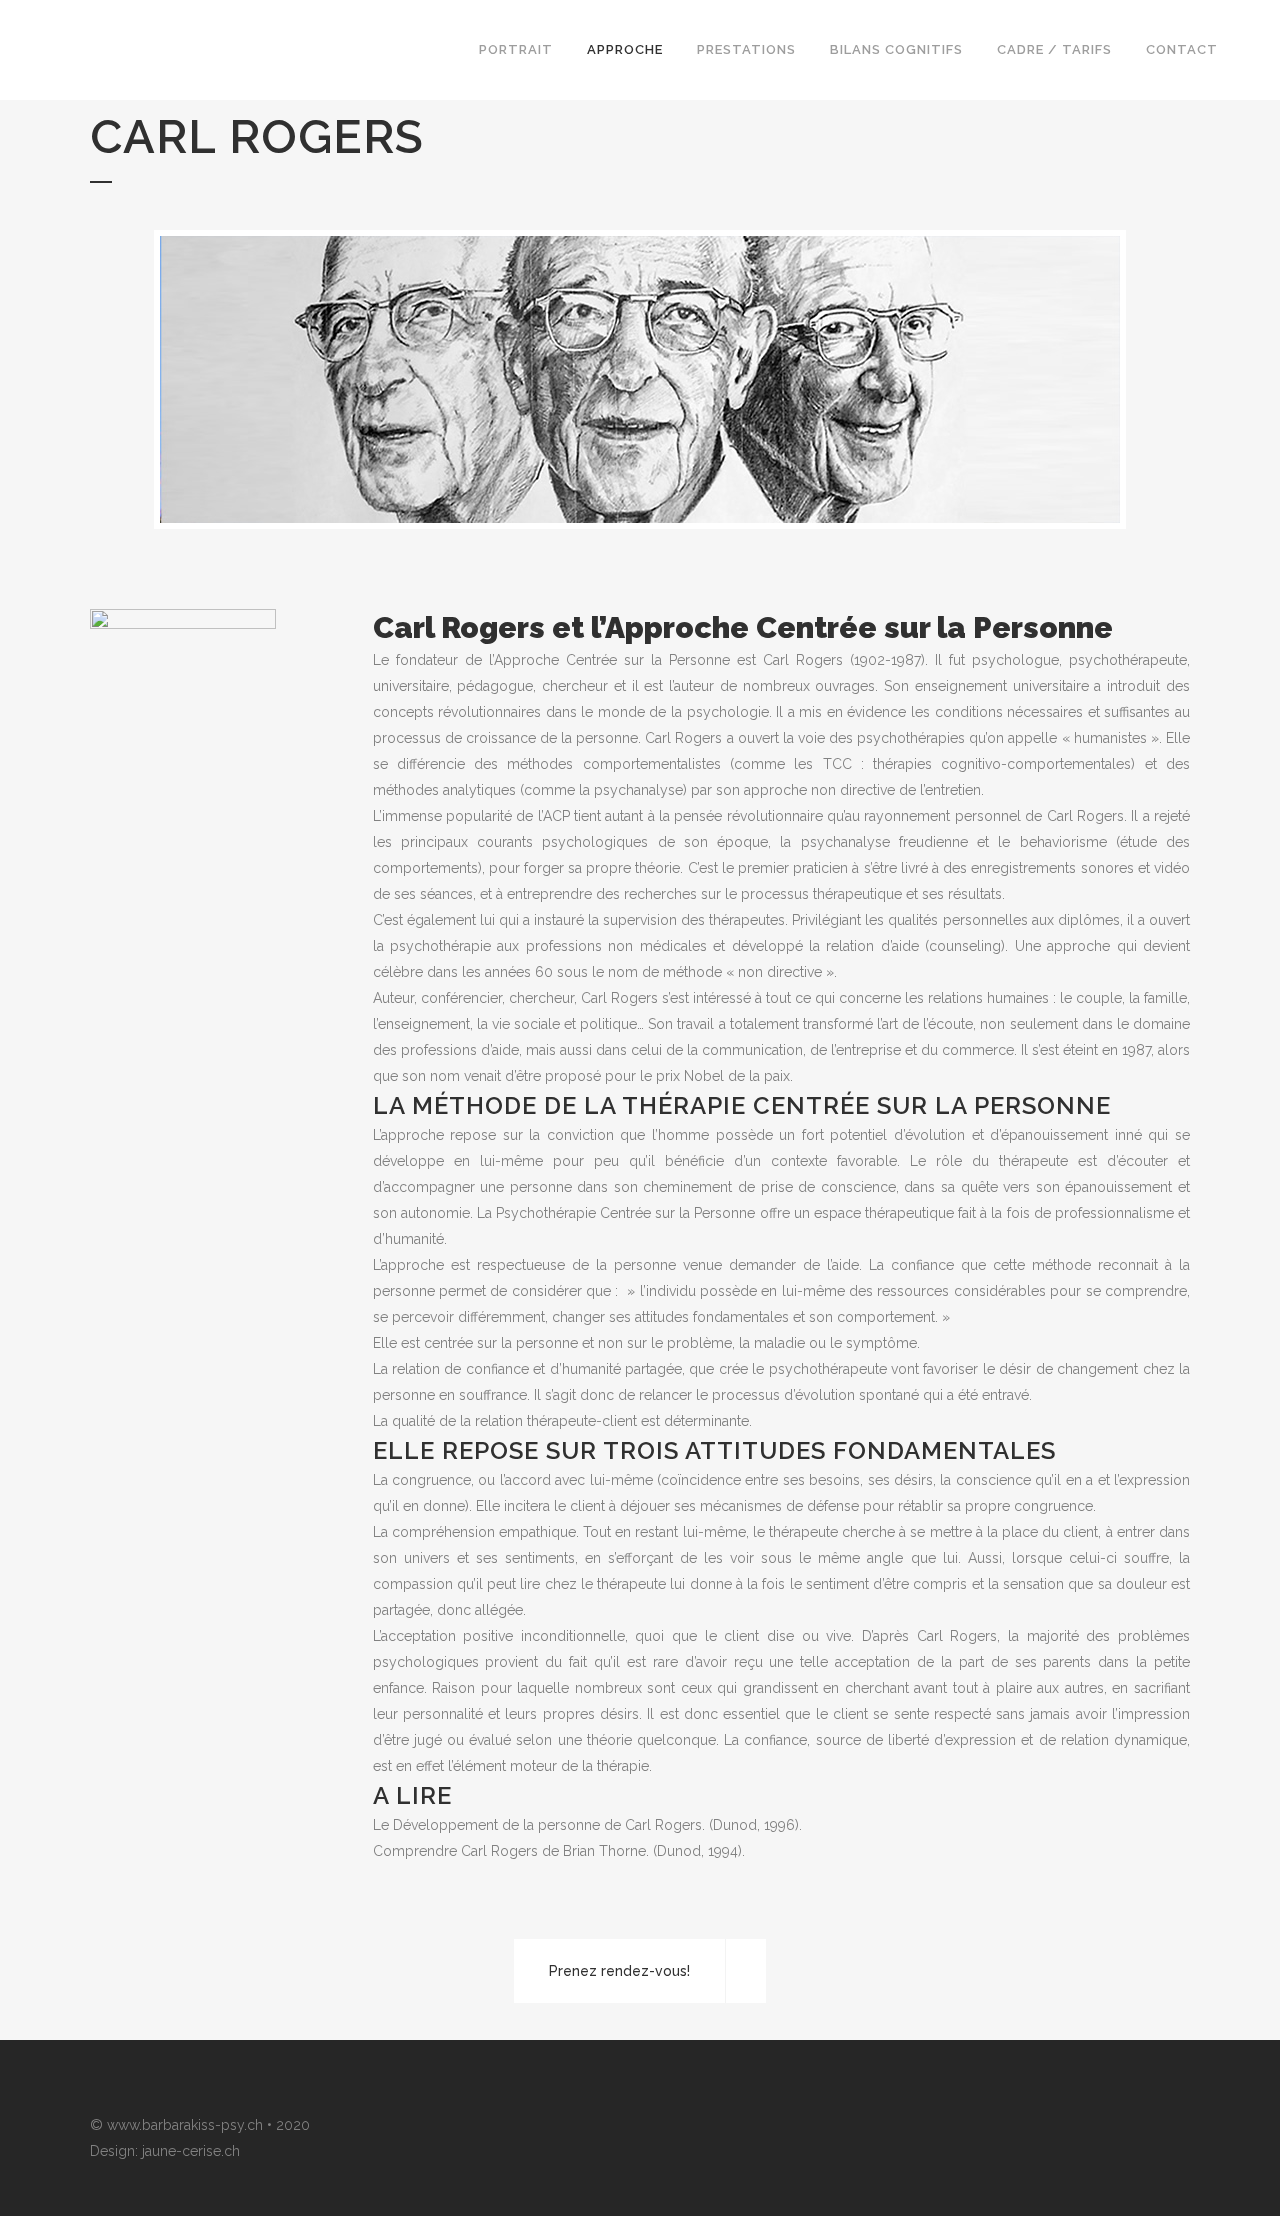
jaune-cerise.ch (191, 2151)
